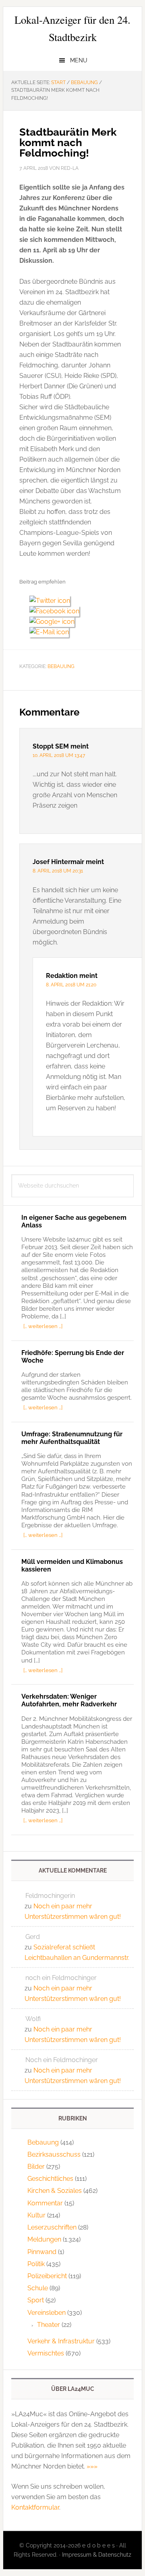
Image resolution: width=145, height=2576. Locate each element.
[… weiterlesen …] (43, 1326)
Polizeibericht (47, 2276)
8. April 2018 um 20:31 (58, 871)
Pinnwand (42, 2252)
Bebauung (61, 666)
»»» (92, 2466)
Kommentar (45, 2203)
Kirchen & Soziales (55, 2191)
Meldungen (44, 2239)
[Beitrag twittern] (53, 601)
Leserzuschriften (52, 2227)
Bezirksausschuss (54, 2154)
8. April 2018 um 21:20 (71, 985)
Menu (79, 60)
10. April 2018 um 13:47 (59, 755)
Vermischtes (46, 2353)
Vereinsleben (47, 2313)
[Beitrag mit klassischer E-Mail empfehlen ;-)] (49, 631)
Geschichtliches (50, 2179)
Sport (36, 2300)
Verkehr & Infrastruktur (61, 2341)
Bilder (36, 2167)
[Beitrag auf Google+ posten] (55, 622)
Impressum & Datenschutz (97, 2555)
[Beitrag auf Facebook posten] (57, 611)
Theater (49, 2325)
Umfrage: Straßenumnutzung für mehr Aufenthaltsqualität (72, 1438)
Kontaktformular (35, 2507)
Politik (36, 2264)
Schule (38, 2288)
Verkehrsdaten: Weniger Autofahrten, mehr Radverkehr (69, 1700)
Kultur (36, 2215)
